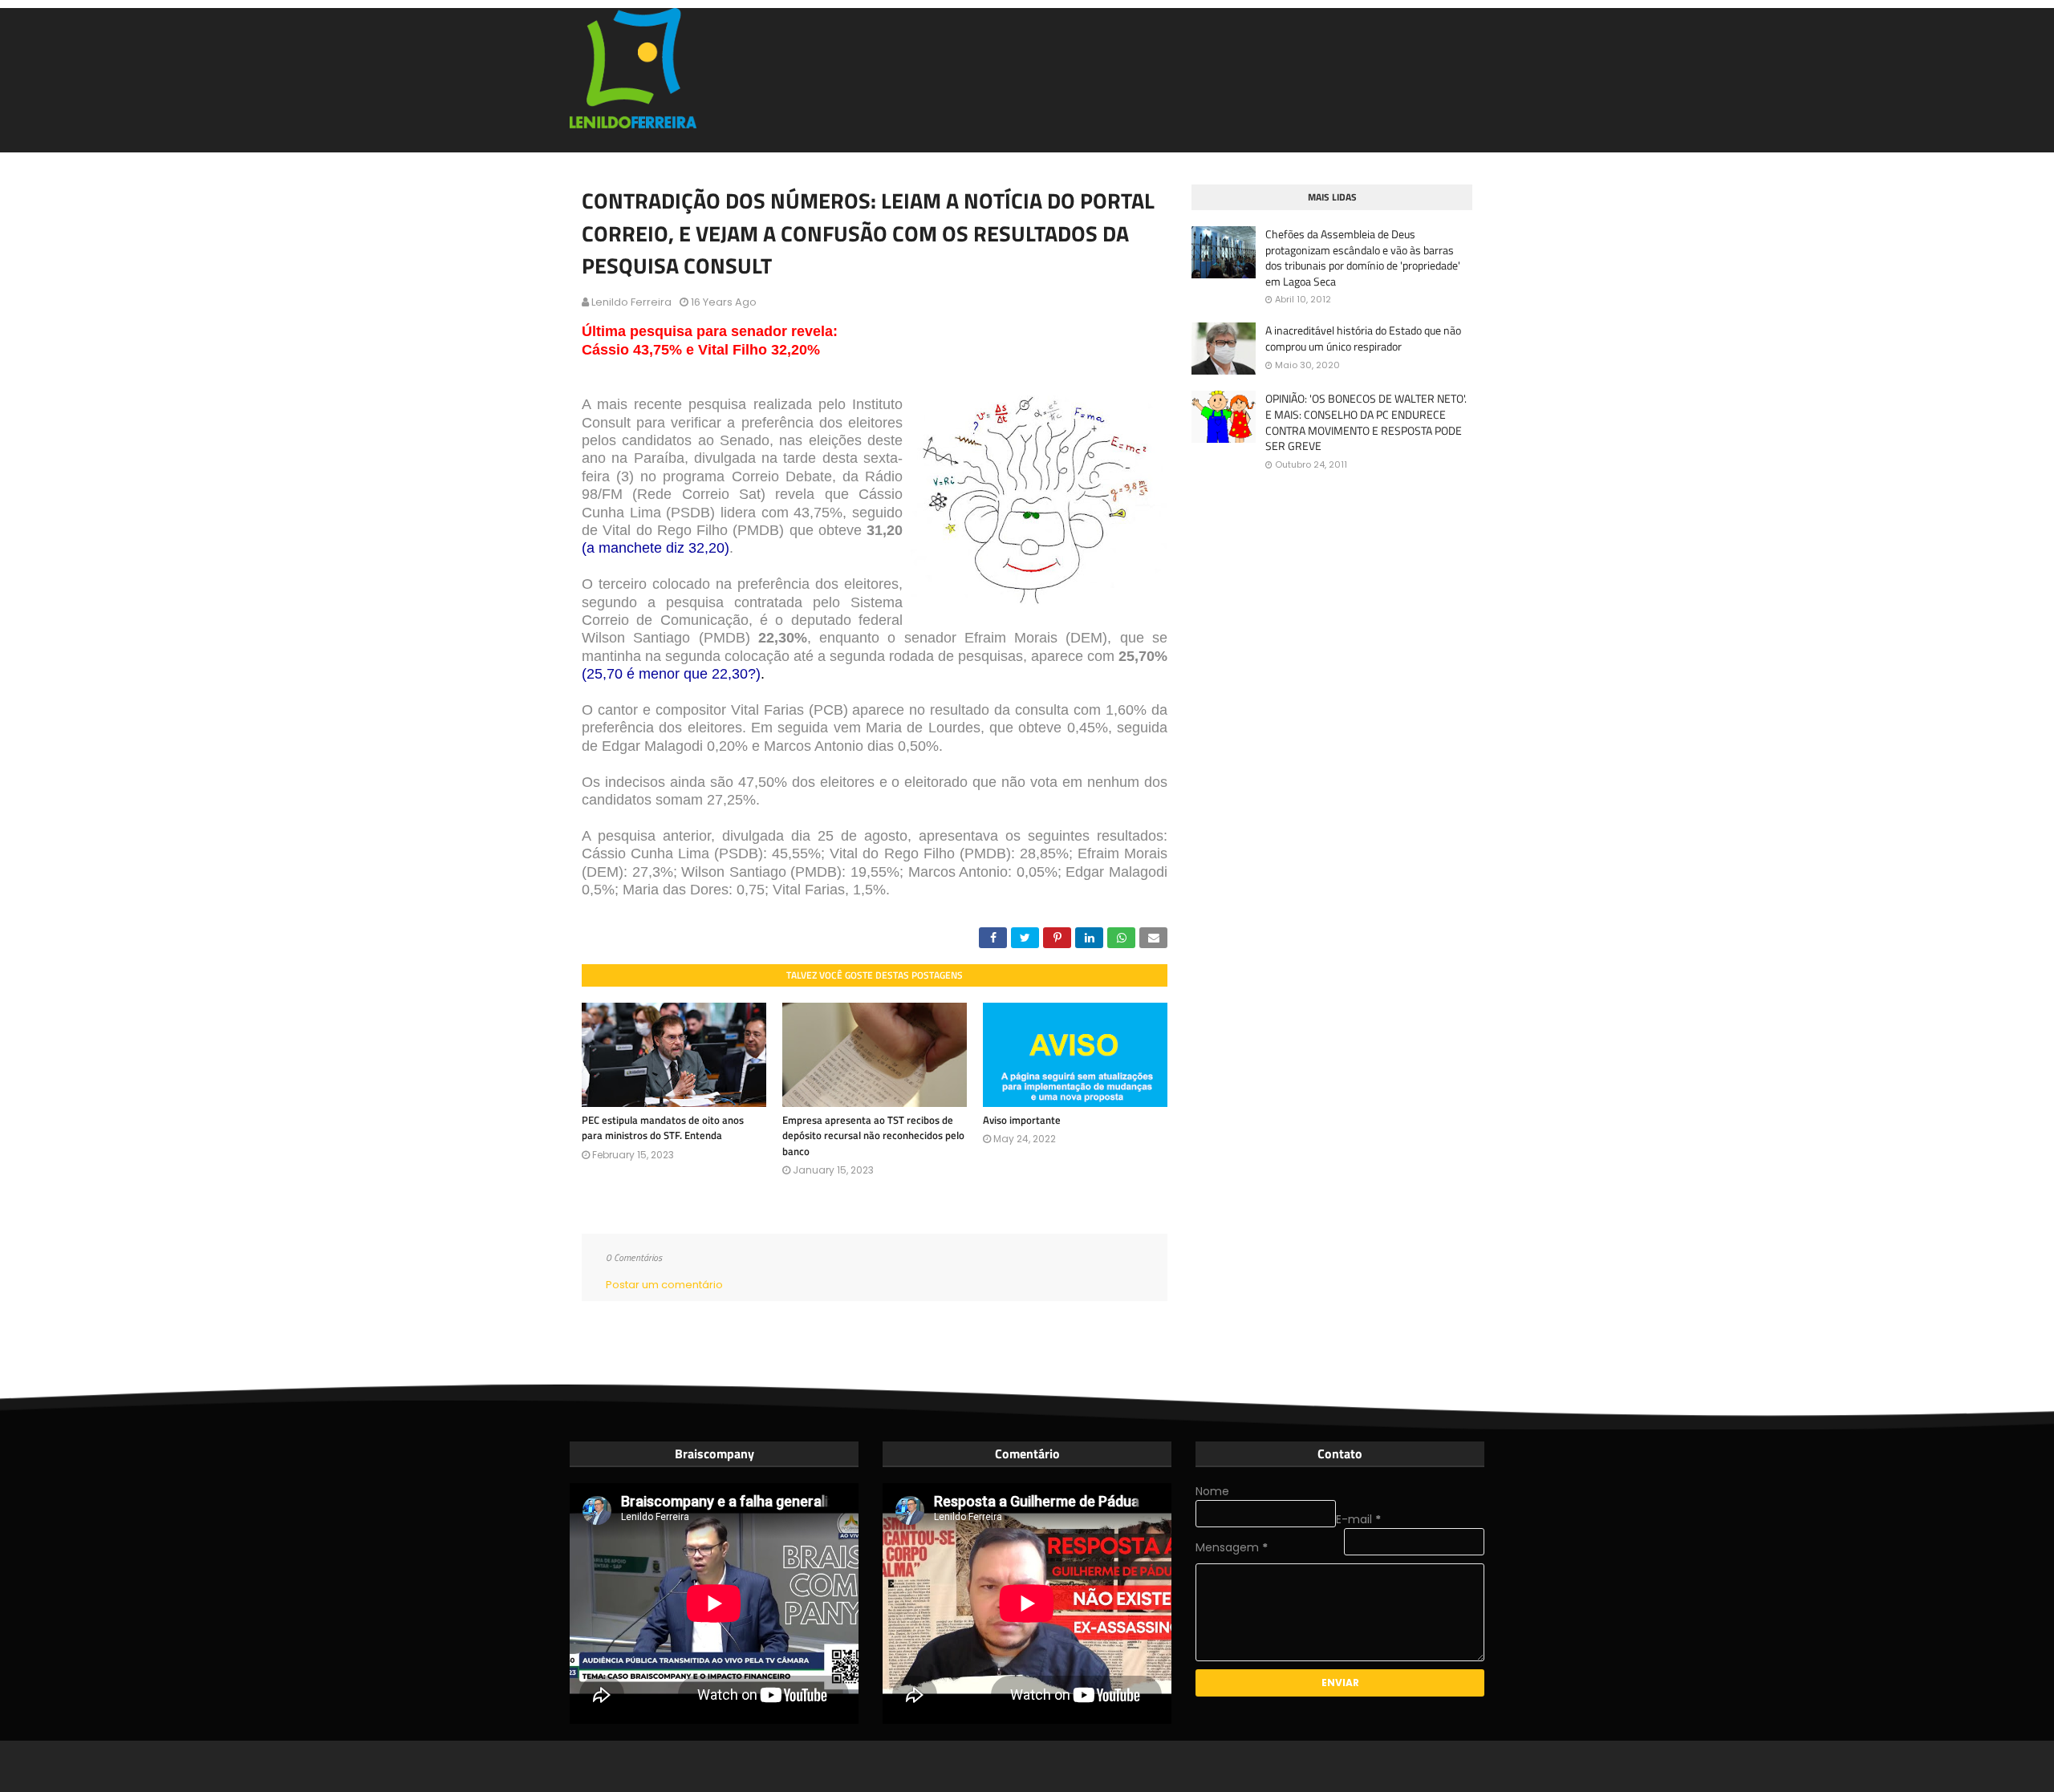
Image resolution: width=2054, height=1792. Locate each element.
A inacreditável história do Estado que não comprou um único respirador (1363, 338)
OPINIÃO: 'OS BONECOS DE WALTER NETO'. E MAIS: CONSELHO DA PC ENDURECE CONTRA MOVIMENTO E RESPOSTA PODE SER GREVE (1366, 422)
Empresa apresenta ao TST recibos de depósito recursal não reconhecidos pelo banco (873, 1135)
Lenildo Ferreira (631, 302)
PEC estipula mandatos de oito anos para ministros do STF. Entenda (663, 1128)
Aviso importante (1022, 1120)
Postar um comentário (664, 1285)
